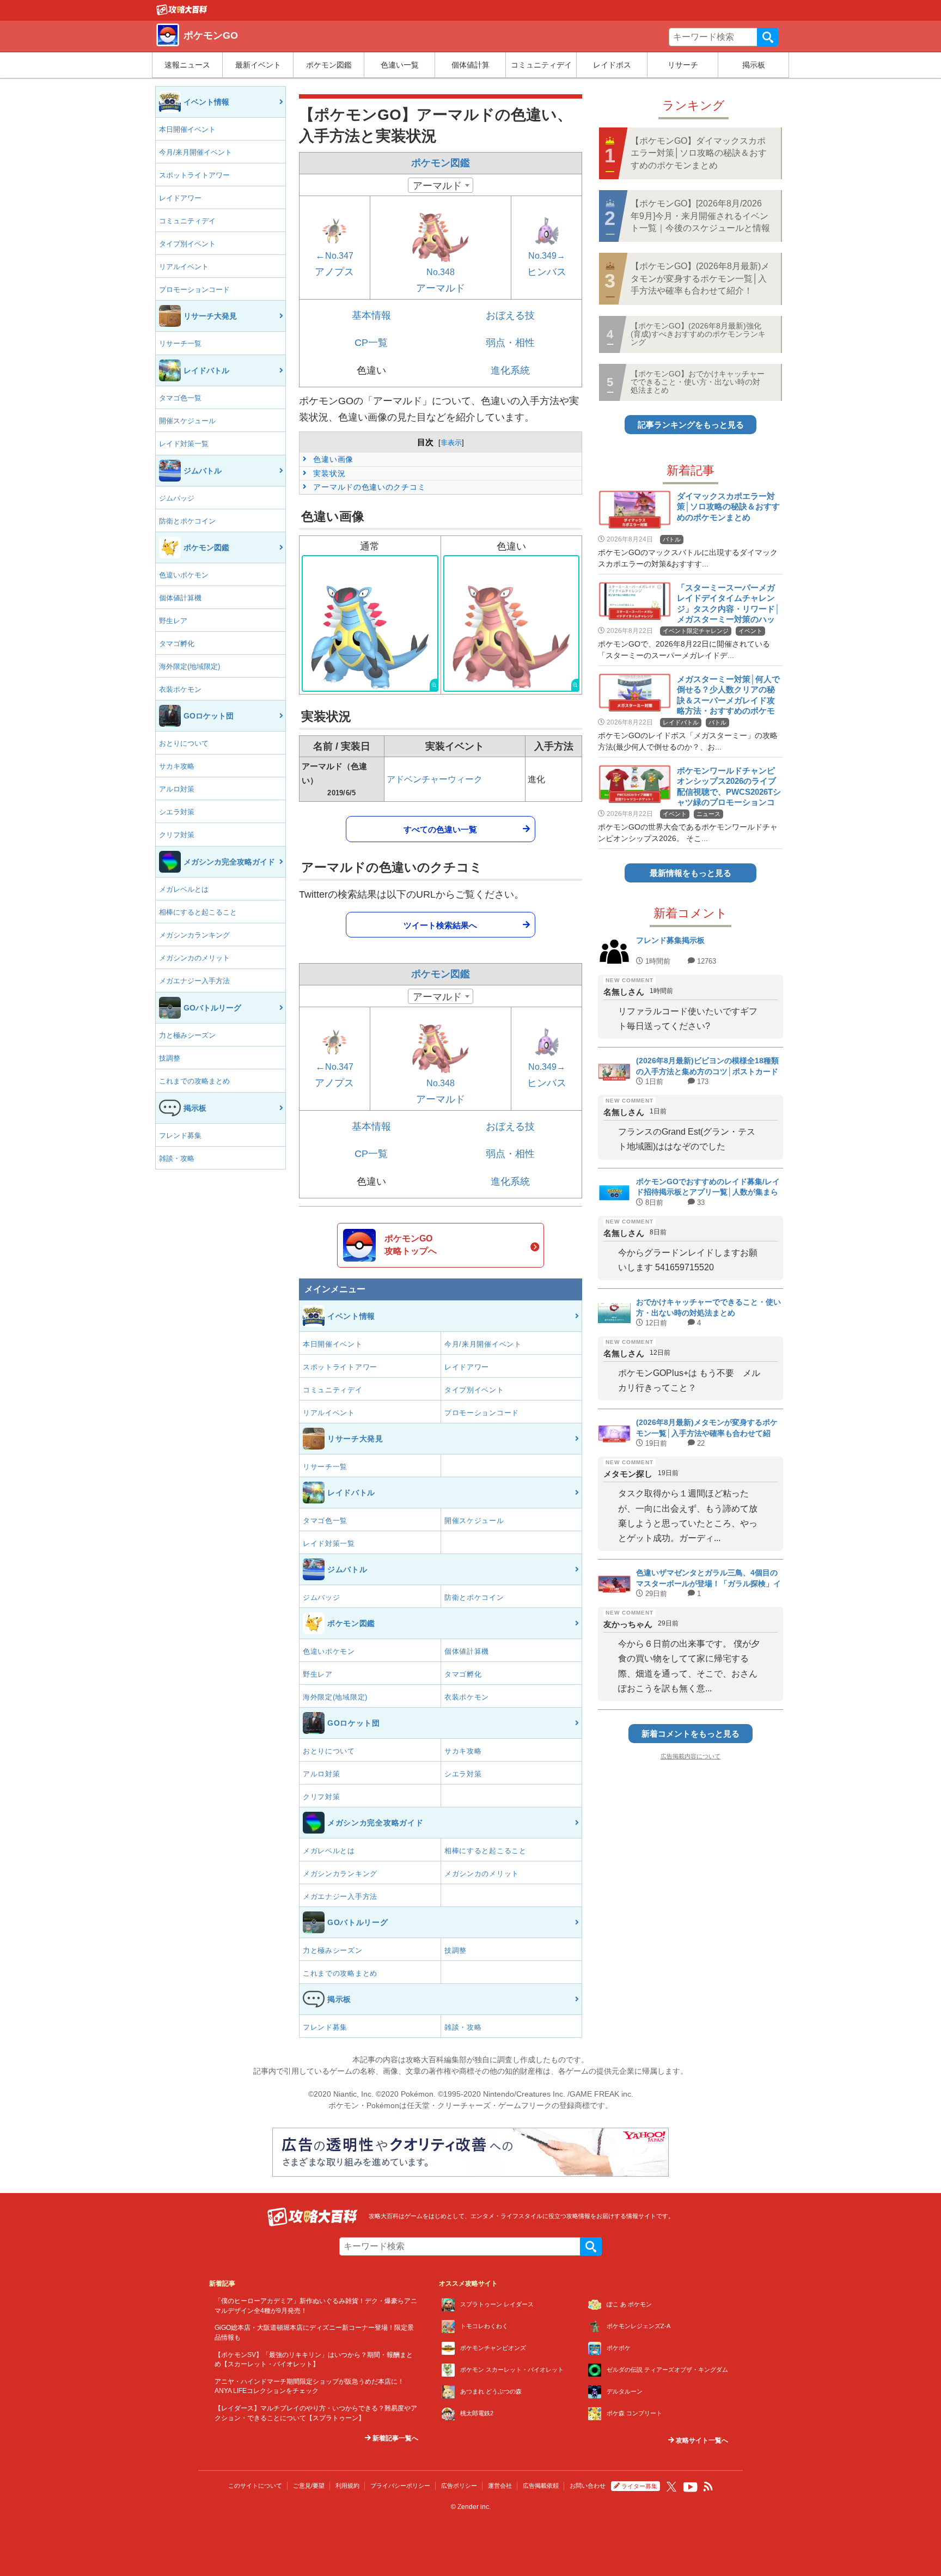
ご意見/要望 (309, 2486)
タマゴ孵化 (177, 644)
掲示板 (754, 65)
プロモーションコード (194, 290)
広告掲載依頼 (541, 2486)
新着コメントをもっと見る (691, 1734)
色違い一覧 (400, 65)
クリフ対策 (177, 835)
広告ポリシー (459, 2486)
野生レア (173, 621)
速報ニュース (187, 65)
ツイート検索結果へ (440, 925)
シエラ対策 (177, 812)
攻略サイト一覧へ (701, 2440)
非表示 (451, 443)
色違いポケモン (184, 575)
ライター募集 (639, 2486)
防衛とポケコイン (187, 521)
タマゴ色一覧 (180, 398)
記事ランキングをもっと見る (691, 425)
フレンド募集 (180, 1135)
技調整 (170, 1058)
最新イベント (258, 65)
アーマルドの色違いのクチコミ (368, 487)
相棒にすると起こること (198, 912)
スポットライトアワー (194, 175)
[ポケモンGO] (182, 13)
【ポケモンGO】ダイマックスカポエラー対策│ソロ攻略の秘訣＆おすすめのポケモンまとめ (699, 153)
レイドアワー (180, 198)
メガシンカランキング (194, 935)
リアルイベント (184, 267)
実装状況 (328, 473)
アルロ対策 (177, 789)
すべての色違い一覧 (440, 829)
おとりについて (184, 743)
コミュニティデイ (541, 65)
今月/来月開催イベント (195, 152)
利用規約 (347, 2486)
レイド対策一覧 (184, 444)
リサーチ (683, 65)
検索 (768, 37)
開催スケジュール (187, 421)
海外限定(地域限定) (190, 666)
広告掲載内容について (691, 1756)
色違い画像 (332, 459)
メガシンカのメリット (194, 958)
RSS (708, 2487)
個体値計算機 (180, 598)
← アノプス (334, 264)
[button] (370, 623)
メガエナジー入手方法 (194, 981)
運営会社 (500, 2486)
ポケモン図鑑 (329, 65)
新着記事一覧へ (395, 2438)
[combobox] (441, 185)
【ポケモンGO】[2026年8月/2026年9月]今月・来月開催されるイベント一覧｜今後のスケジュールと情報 (700, 216)
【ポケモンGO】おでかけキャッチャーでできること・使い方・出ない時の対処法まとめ (698, 382)
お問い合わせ (588, 2486)
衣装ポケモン (180, 689)
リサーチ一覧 (180, 343)
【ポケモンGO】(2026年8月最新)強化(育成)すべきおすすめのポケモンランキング (698, 334)
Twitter (671, 2487)
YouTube (691, 2487)
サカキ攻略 (177, 766)
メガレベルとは (184, 889)
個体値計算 (471, 65)
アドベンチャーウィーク (435, 779)
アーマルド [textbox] (437, 186)
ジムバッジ (177, 498)
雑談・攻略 (177, 1158)
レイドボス (612, 65)
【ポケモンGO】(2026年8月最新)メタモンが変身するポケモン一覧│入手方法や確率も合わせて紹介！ (700, 278)
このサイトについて (255, 2486)
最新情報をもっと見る (691, 873)
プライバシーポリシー (400, 2486)
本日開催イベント (187, 129)
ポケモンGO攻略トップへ (411, 1244)
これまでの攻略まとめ (194, 1081)
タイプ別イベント (187, 244)
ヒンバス (547, 264)
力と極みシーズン (187, 1035)
